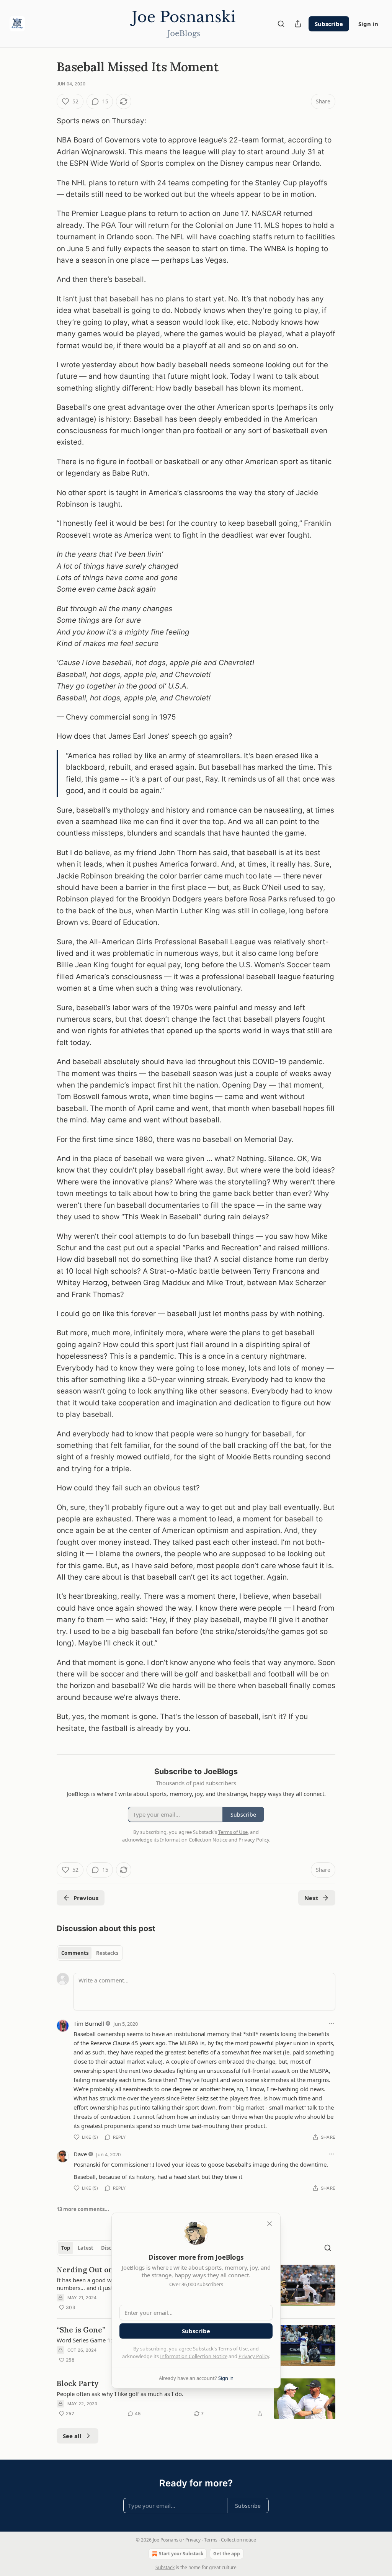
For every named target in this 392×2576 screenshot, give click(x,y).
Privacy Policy (254, 2356)
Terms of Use (233, 2349)
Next (311, 1898)
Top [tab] (66, 2248)
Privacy (193, 2540)
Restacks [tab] (107, 1953)
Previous (86, 1898)
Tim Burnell (89, 2023)
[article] (196, 2399)
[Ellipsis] (332, 2023)
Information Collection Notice (194, 2356)
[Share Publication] (298, 24)
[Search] (281, 24)
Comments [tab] (75, 1953)
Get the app (227, 2554)
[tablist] (90, 1953)
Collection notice (238, 2540)
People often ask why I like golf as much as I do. (120, 2394)
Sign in (368, 24)
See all (72, 2436)
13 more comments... (83, 2209)
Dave (80, 2154)
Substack (165, 2567)
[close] (269, 2224)
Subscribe (329, 24)
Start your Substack (181, 2554)
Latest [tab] (86, 2248)
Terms (211, 2540)
